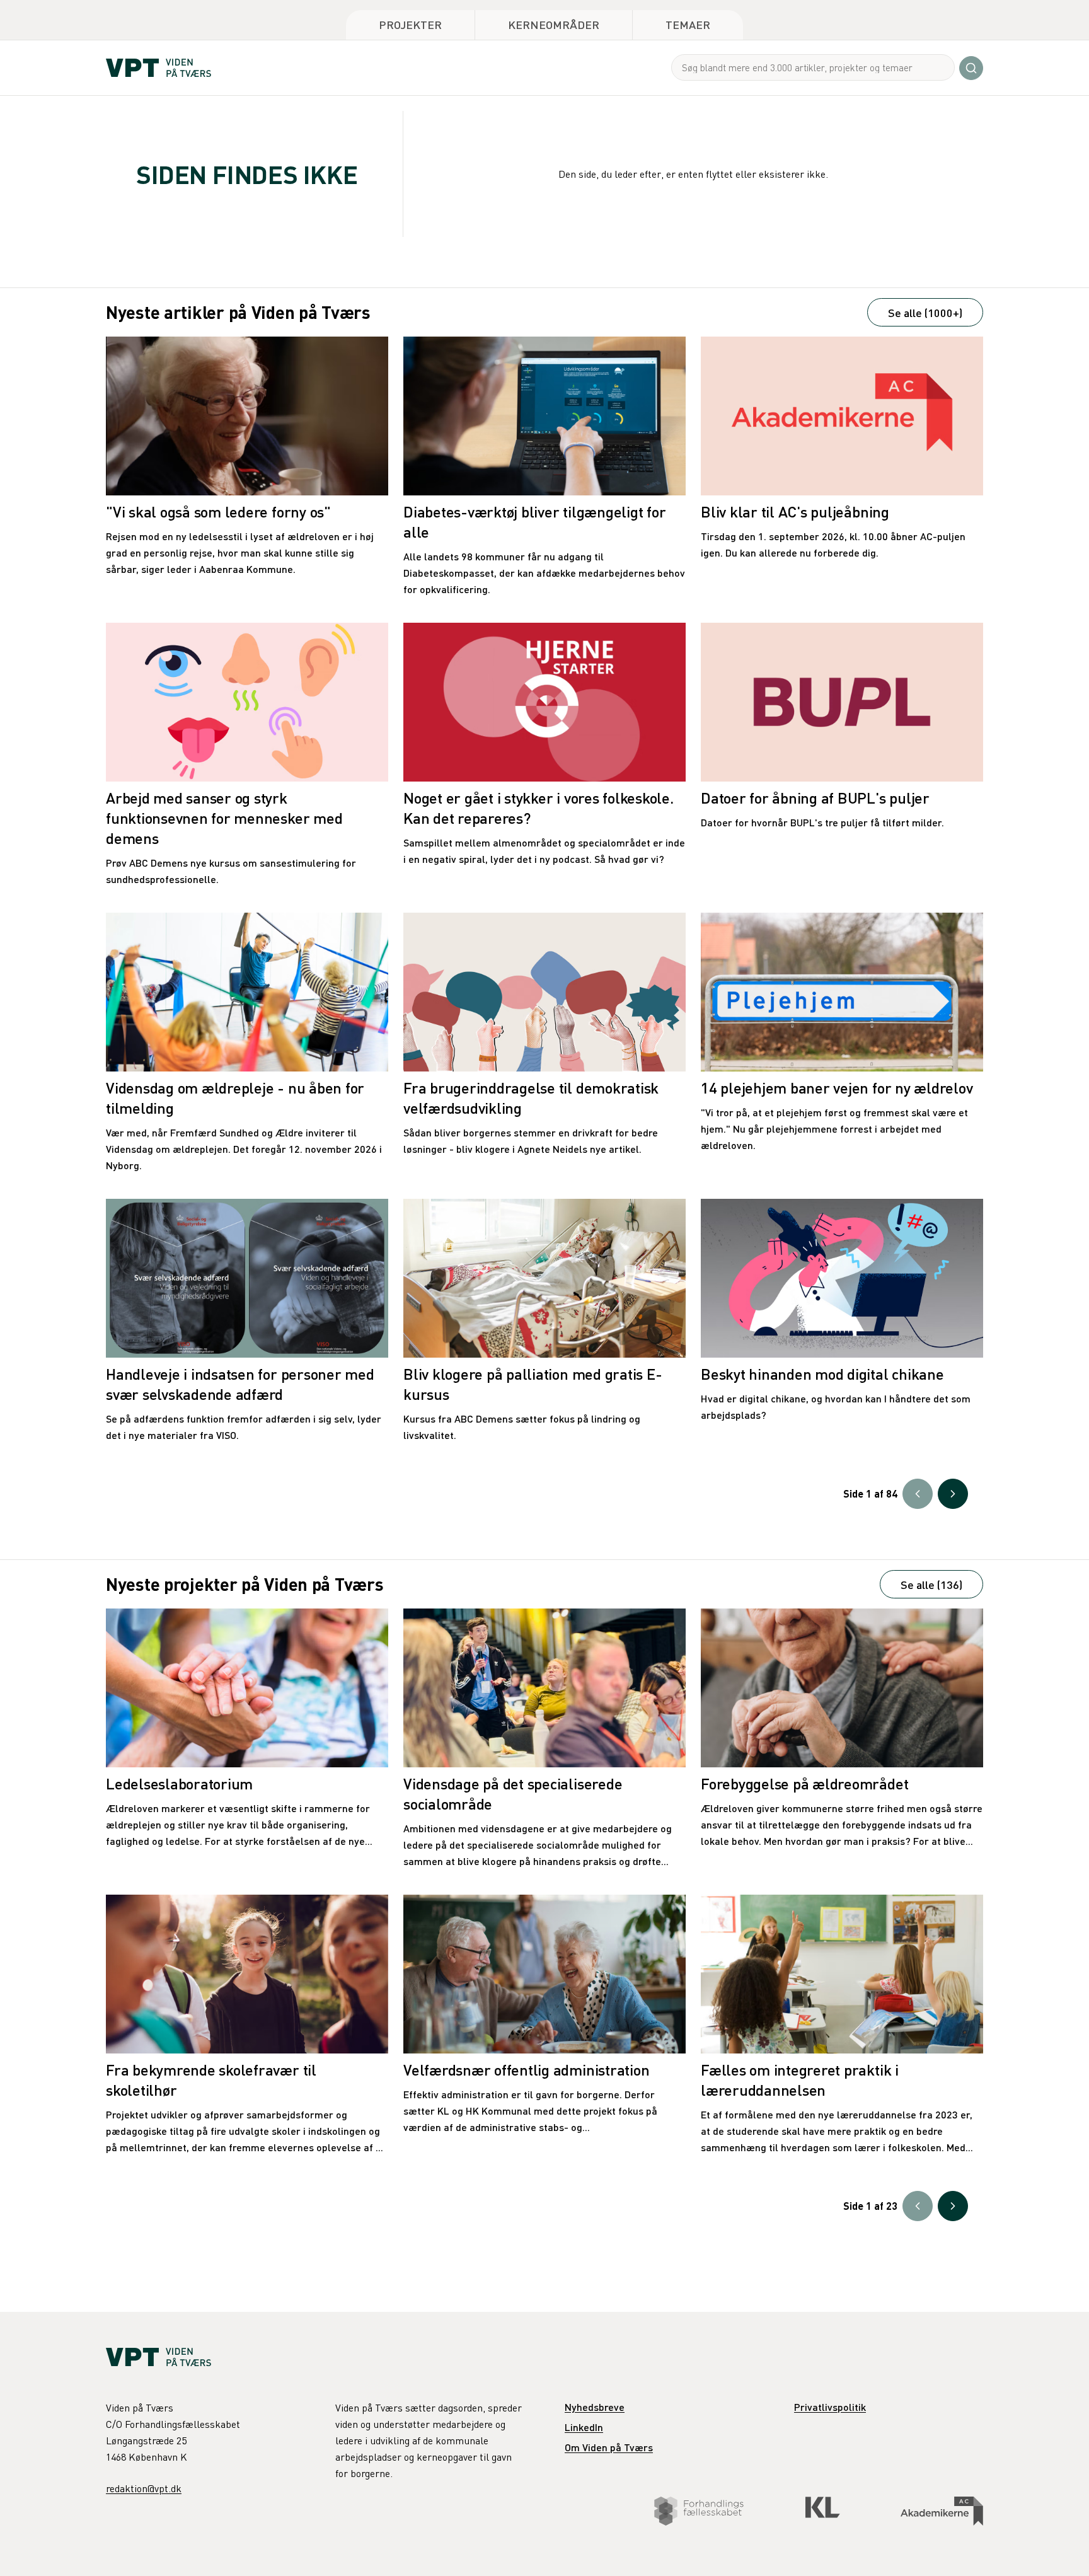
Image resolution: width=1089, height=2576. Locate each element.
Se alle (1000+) (925, 312)
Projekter (410, 24)
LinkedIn (584, 2427)
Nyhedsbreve (595, 2407)
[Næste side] (953, 1494)
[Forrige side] (918, 1494)
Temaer (688, 24)
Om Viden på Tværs (609, 2447)
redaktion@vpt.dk (144, 2488)
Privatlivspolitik (830, 2407)
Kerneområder (554, 24)
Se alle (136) (931, 1584)
